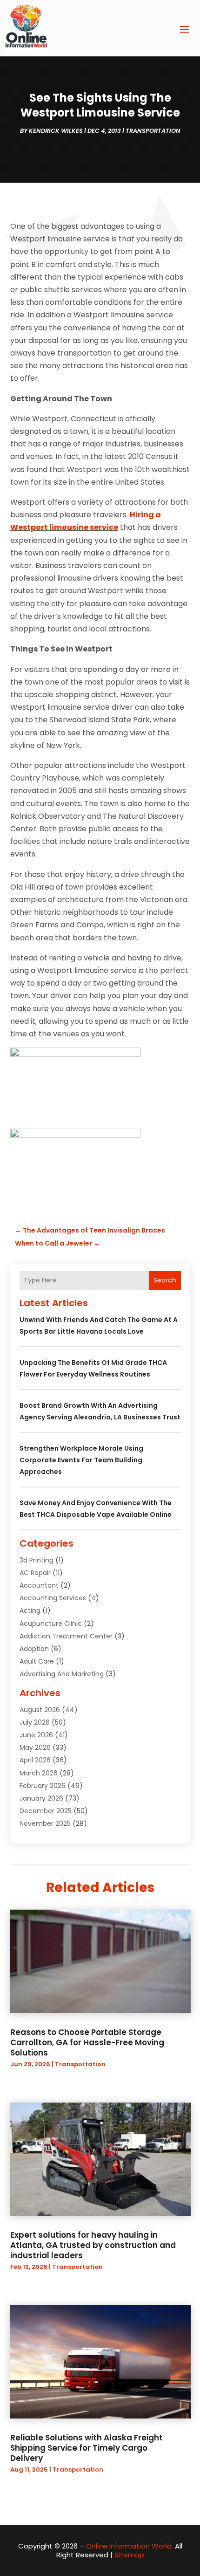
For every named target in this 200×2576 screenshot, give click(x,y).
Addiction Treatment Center (66, 1636)
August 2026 (40, 1710)
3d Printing (37, 1560)
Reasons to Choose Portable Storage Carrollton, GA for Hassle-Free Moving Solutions (87, 2042)
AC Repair (35, 1573)
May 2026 (35, 1747)
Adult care (37, 1661)
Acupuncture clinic (51, 1624)
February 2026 (43, 1786)
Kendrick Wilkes (56, 131)
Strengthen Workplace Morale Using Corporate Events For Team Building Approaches (81, 1460)
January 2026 (41, 1798)
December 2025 (46, 1811)
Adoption (34, 1649)
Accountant (39, 1585)
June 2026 (36, 1735)
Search (165, 1280)
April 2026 (35, 1760)
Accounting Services (53, 1598)
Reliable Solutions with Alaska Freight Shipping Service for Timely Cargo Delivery (87, 2448)
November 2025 (45, 1823)
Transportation (153, 131)
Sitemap (129, 2555)
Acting (30, 1610)
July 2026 (35, 1722)
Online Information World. (130, 2546)
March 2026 (39, 1773)
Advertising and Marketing (62, 1674)
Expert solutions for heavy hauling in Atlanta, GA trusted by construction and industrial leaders (93, 2245)
